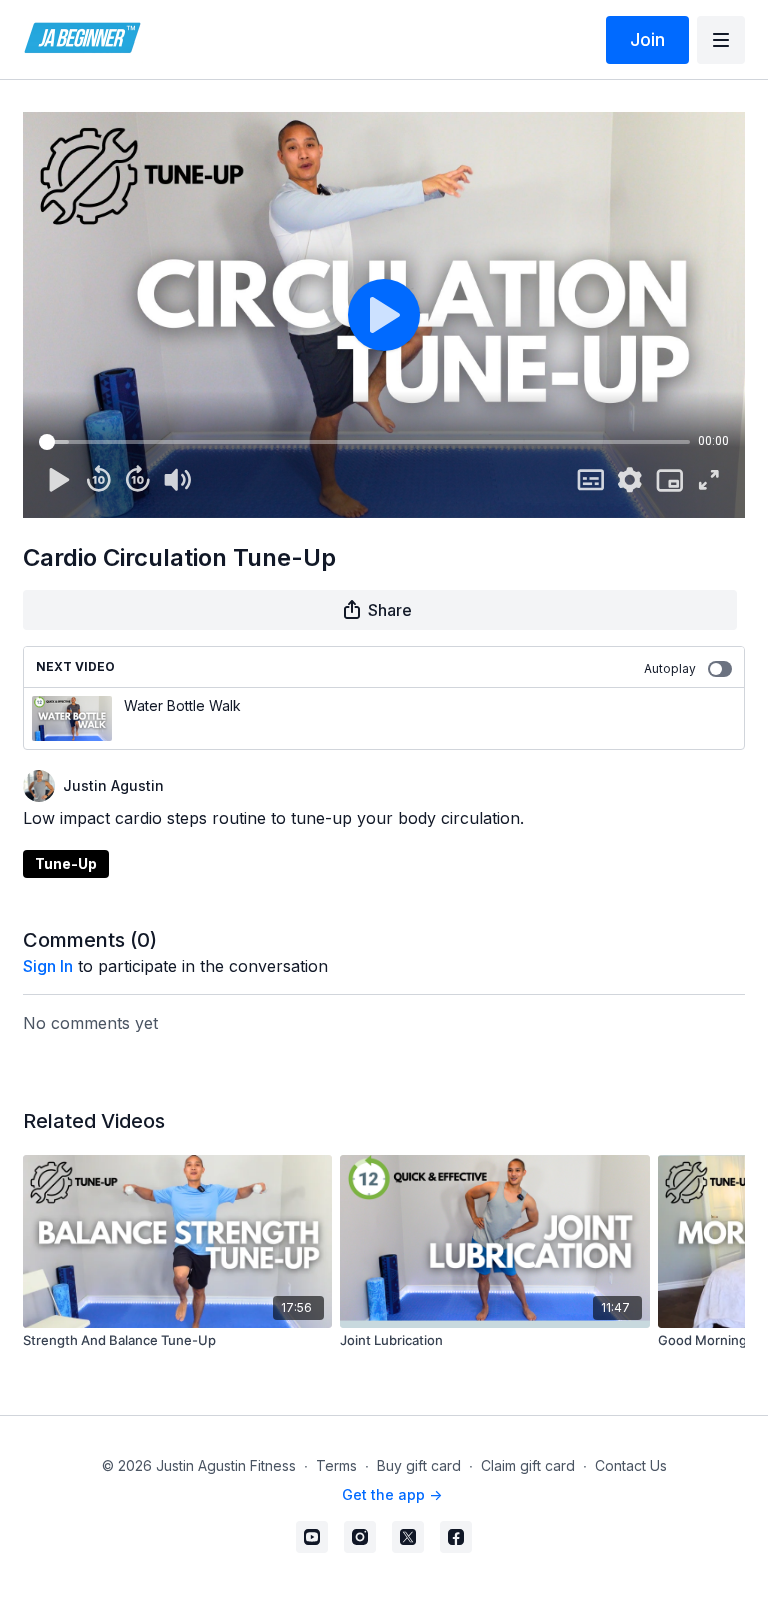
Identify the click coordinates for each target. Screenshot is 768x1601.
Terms (336, 1465)
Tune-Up (66, 863)
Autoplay (670, 668)
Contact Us (631, 1465)
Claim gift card (528, 1465)
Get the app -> (392, 1494)
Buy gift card (419, 1465)
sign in (48, 966)
